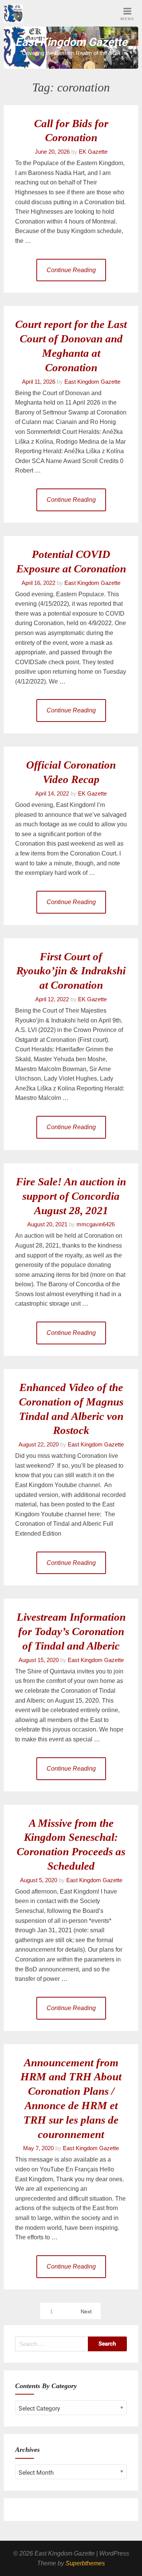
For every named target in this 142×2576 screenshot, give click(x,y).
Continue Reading (71, 270)
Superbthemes (85, 2563)
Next (86, 2311)
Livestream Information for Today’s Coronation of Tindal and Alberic (71, 1631)
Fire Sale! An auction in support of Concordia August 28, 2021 (71, 1196)
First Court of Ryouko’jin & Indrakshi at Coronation (71, 971)
